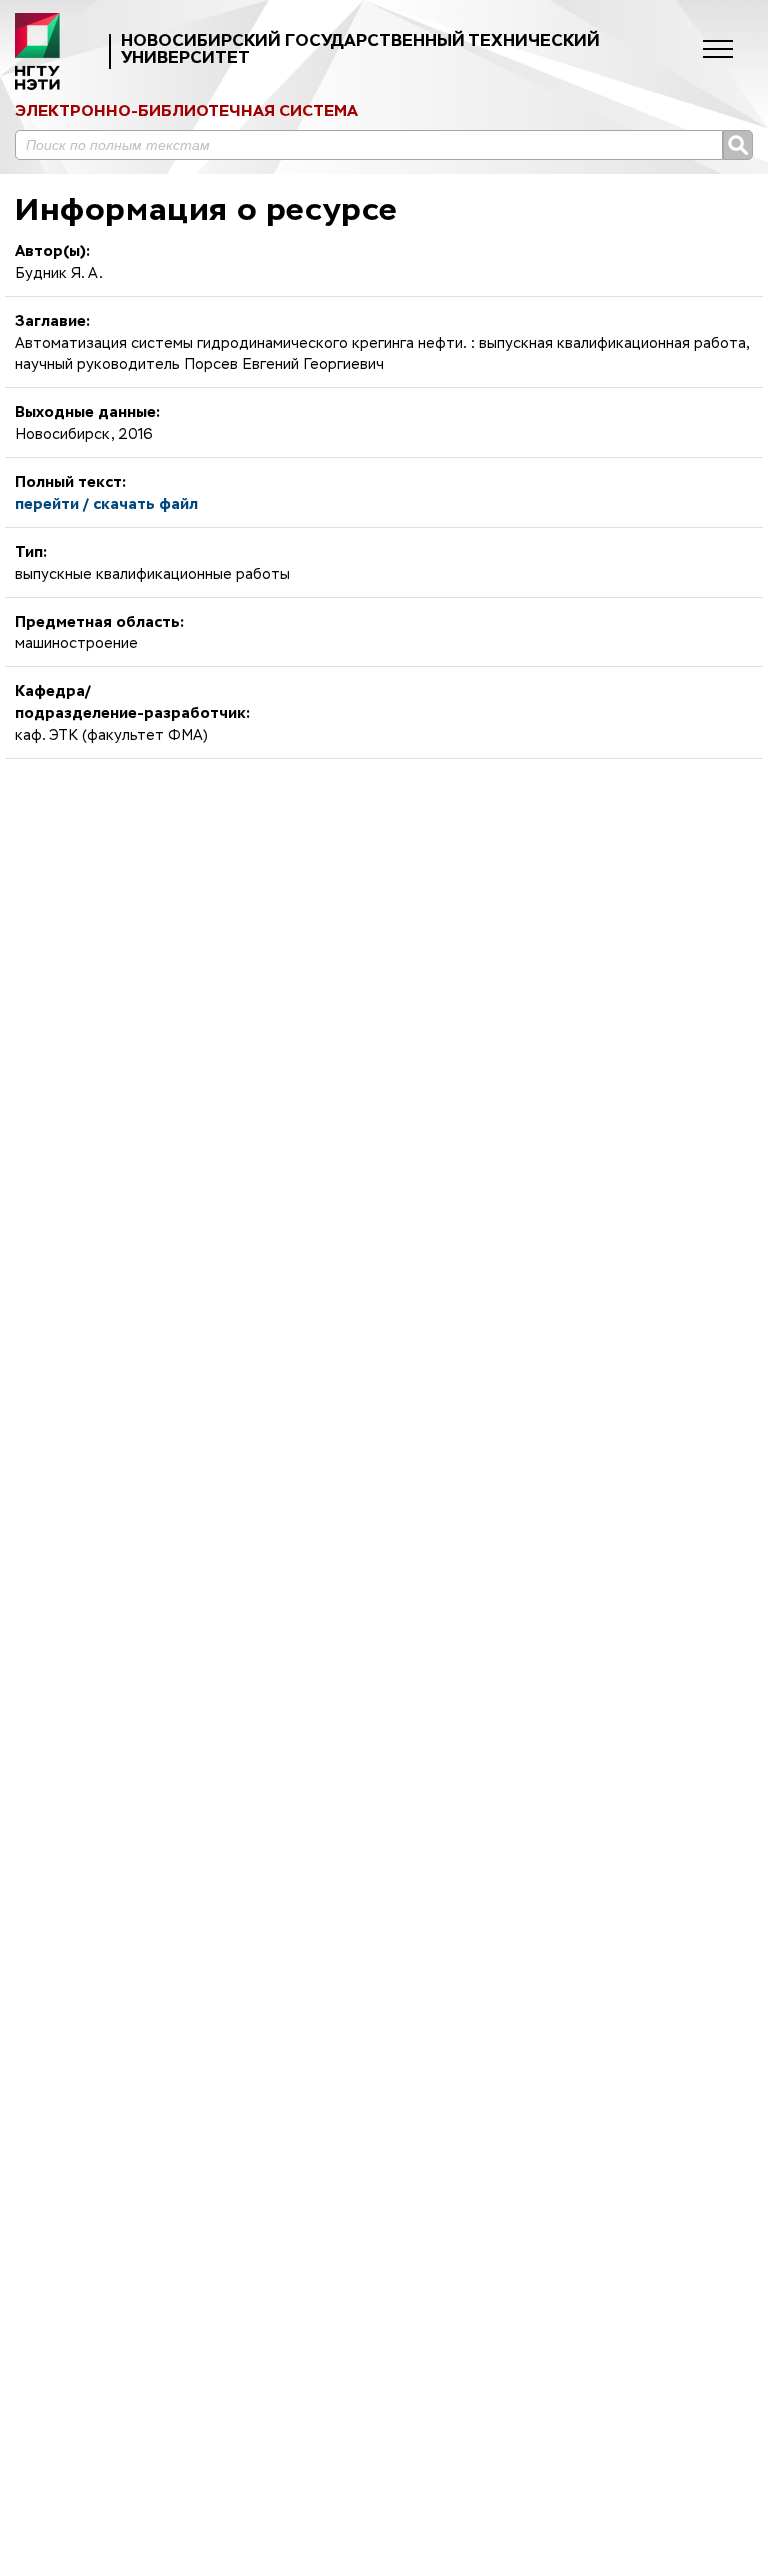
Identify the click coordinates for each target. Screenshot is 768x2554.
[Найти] (738, 145)
